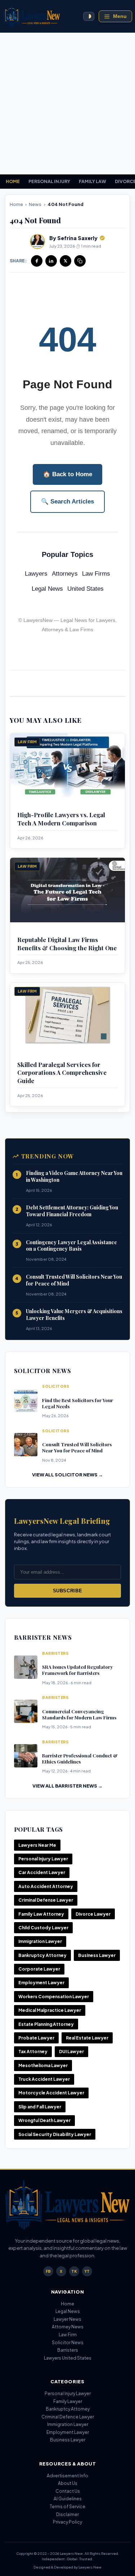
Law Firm (68, 2335)
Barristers (68, 2350)
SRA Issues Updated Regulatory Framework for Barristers (77, 1670)
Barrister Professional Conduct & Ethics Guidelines (80, 1758)
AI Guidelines (68, 2499)
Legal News (47, 589)
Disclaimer (67, 2514)
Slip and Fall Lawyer (40, 2107)
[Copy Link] (80, 261)
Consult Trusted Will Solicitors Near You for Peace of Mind (74, 1280)
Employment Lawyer (41, 1983)
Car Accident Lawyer (42, 1872)
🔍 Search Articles (67, 502)
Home (16, 204)
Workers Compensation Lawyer (54, 1997)
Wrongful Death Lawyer (44, 2120)
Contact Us (68, 2491)
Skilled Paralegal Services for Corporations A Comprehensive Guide (62, 1072)
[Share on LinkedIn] (51, 261)
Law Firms (96, 574)
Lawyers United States (68, 2358)
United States (85, 589)
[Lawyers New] (32, 16)
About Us (68, 2483)
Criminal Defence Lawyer (68, 2417)
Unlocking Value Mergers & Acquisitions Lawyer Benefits (74, 1315)
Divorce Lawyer (93, 1914)
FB (48, 2271)
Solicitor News (68, 2343)
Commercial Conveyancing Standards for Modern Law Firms (79, 1714)
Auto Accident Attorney (46, 1886)
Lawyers (36, 574)
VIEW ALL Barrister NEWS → (67, 1786)
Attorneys (65, 574)
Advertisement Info (67, 2476)
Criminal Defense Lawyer (46, 1900)
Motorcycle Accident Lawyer (51, 2093)
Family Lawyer (68, 2401)
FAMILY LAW (93, 181)
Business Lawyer (97, 1955)
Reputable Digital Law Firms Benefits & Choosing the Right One (67, 944)
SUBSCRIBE (68, 1591)
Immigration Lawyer (40, 1941)
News (35, 204)
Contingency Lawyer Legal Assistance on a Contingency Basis (71, 1246)
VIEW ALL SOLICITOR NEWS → (67, 1475)
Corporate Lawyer (39, 1969)
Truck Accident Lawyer (44, 2079)
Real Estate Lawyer (87, 2038)
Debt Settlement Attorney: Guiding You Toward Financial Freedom (72, 1211)
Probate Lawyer (36, 2038)
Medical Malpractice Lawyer (50, 2010)
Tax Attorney (33, 2052)
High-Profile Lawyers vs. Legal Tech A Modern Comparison (61, 819)
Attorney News (68, 2327)
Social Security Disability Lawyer (55, 2134)
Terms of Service (67, 2507)
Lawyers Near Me (37, 1845)
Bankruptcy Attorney (42, 1955)
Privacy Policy (67, 2522)
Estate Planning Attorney (46, 2024)
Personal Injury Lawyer (43, 1859)
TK (74, 2271)
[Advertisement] (67, 104)
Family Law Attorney (41, 1914)
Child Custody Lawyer (43, 1928)
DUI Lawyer (71, 2052)
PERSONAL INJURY (49, 181)
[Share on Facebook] (37, 261)
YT (87, 2271)
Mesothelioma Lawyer (43, 2066)
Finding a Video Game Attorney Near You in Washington (74, 1176)
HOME (13, 181)
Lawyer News (67, 2319)
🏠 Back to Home (67, 474)
